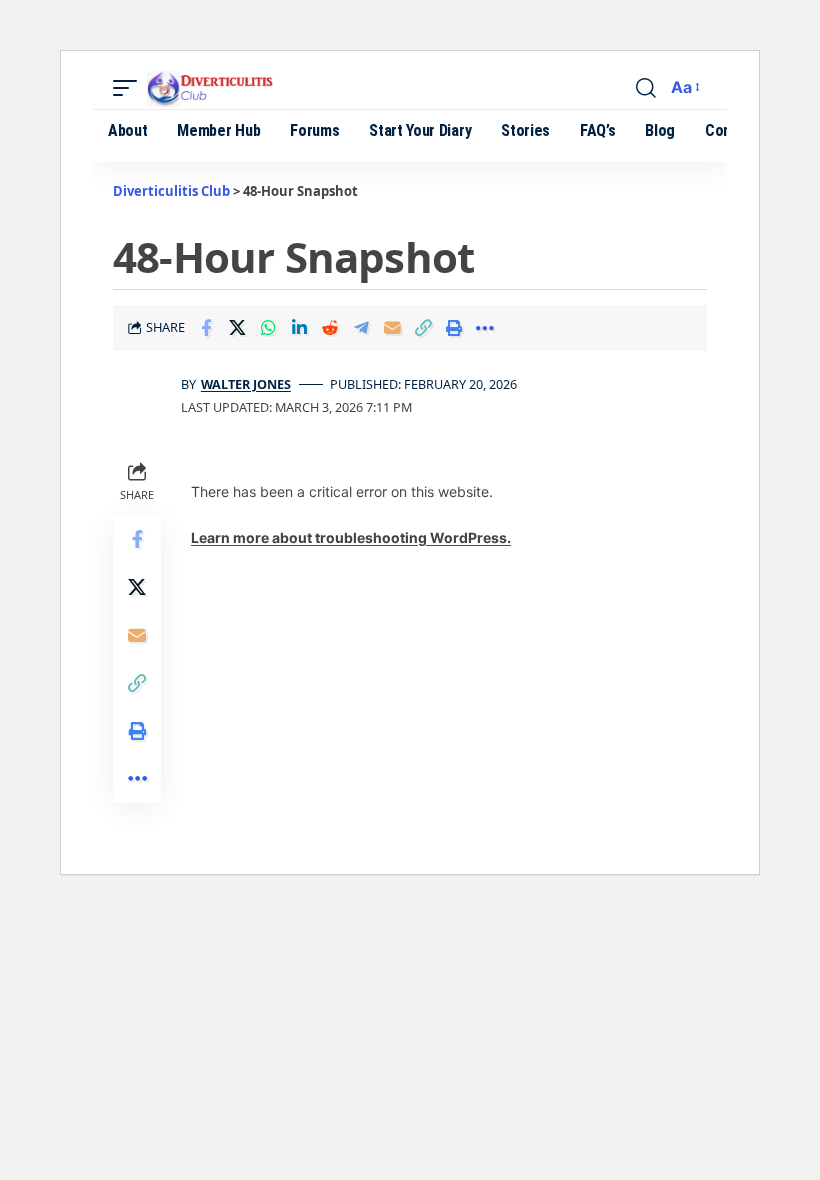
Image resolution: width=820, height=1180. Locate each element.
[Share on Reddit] (330, 328)
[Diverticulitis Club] (225, 88)
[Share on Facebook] (206, 328)
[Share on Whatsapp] (268, 328)
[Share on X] (237, 328)
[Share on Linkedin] (299, 328)
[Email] (392, 328)
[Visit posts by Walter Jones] (143, 396)
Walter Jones (246, 384)
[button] (130, 88)
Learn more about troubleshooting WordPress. (351, 537)
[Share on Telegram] (361, 328)
